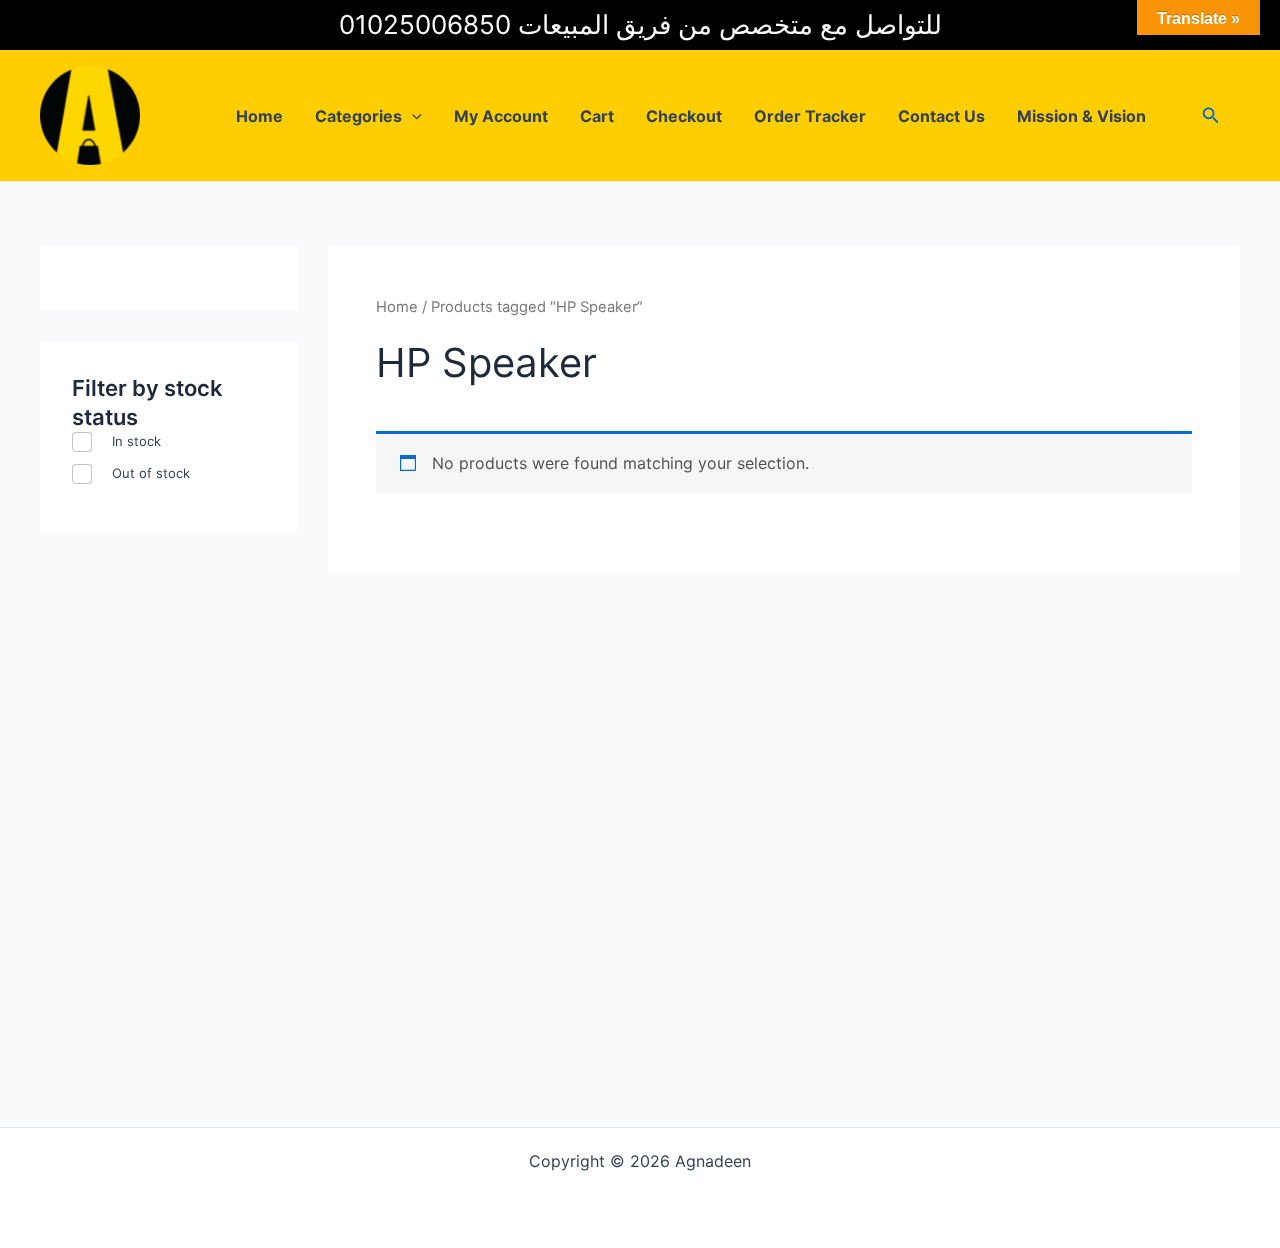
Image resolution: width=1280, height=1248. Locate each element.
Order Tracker (810, 116)
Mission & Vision (1081, 116)
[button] (412, 116)
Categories (358, 116)
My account (501, 116)
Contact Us (941, 116)
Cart (597, 116)
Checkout (684, 116)
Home (259, 116)
